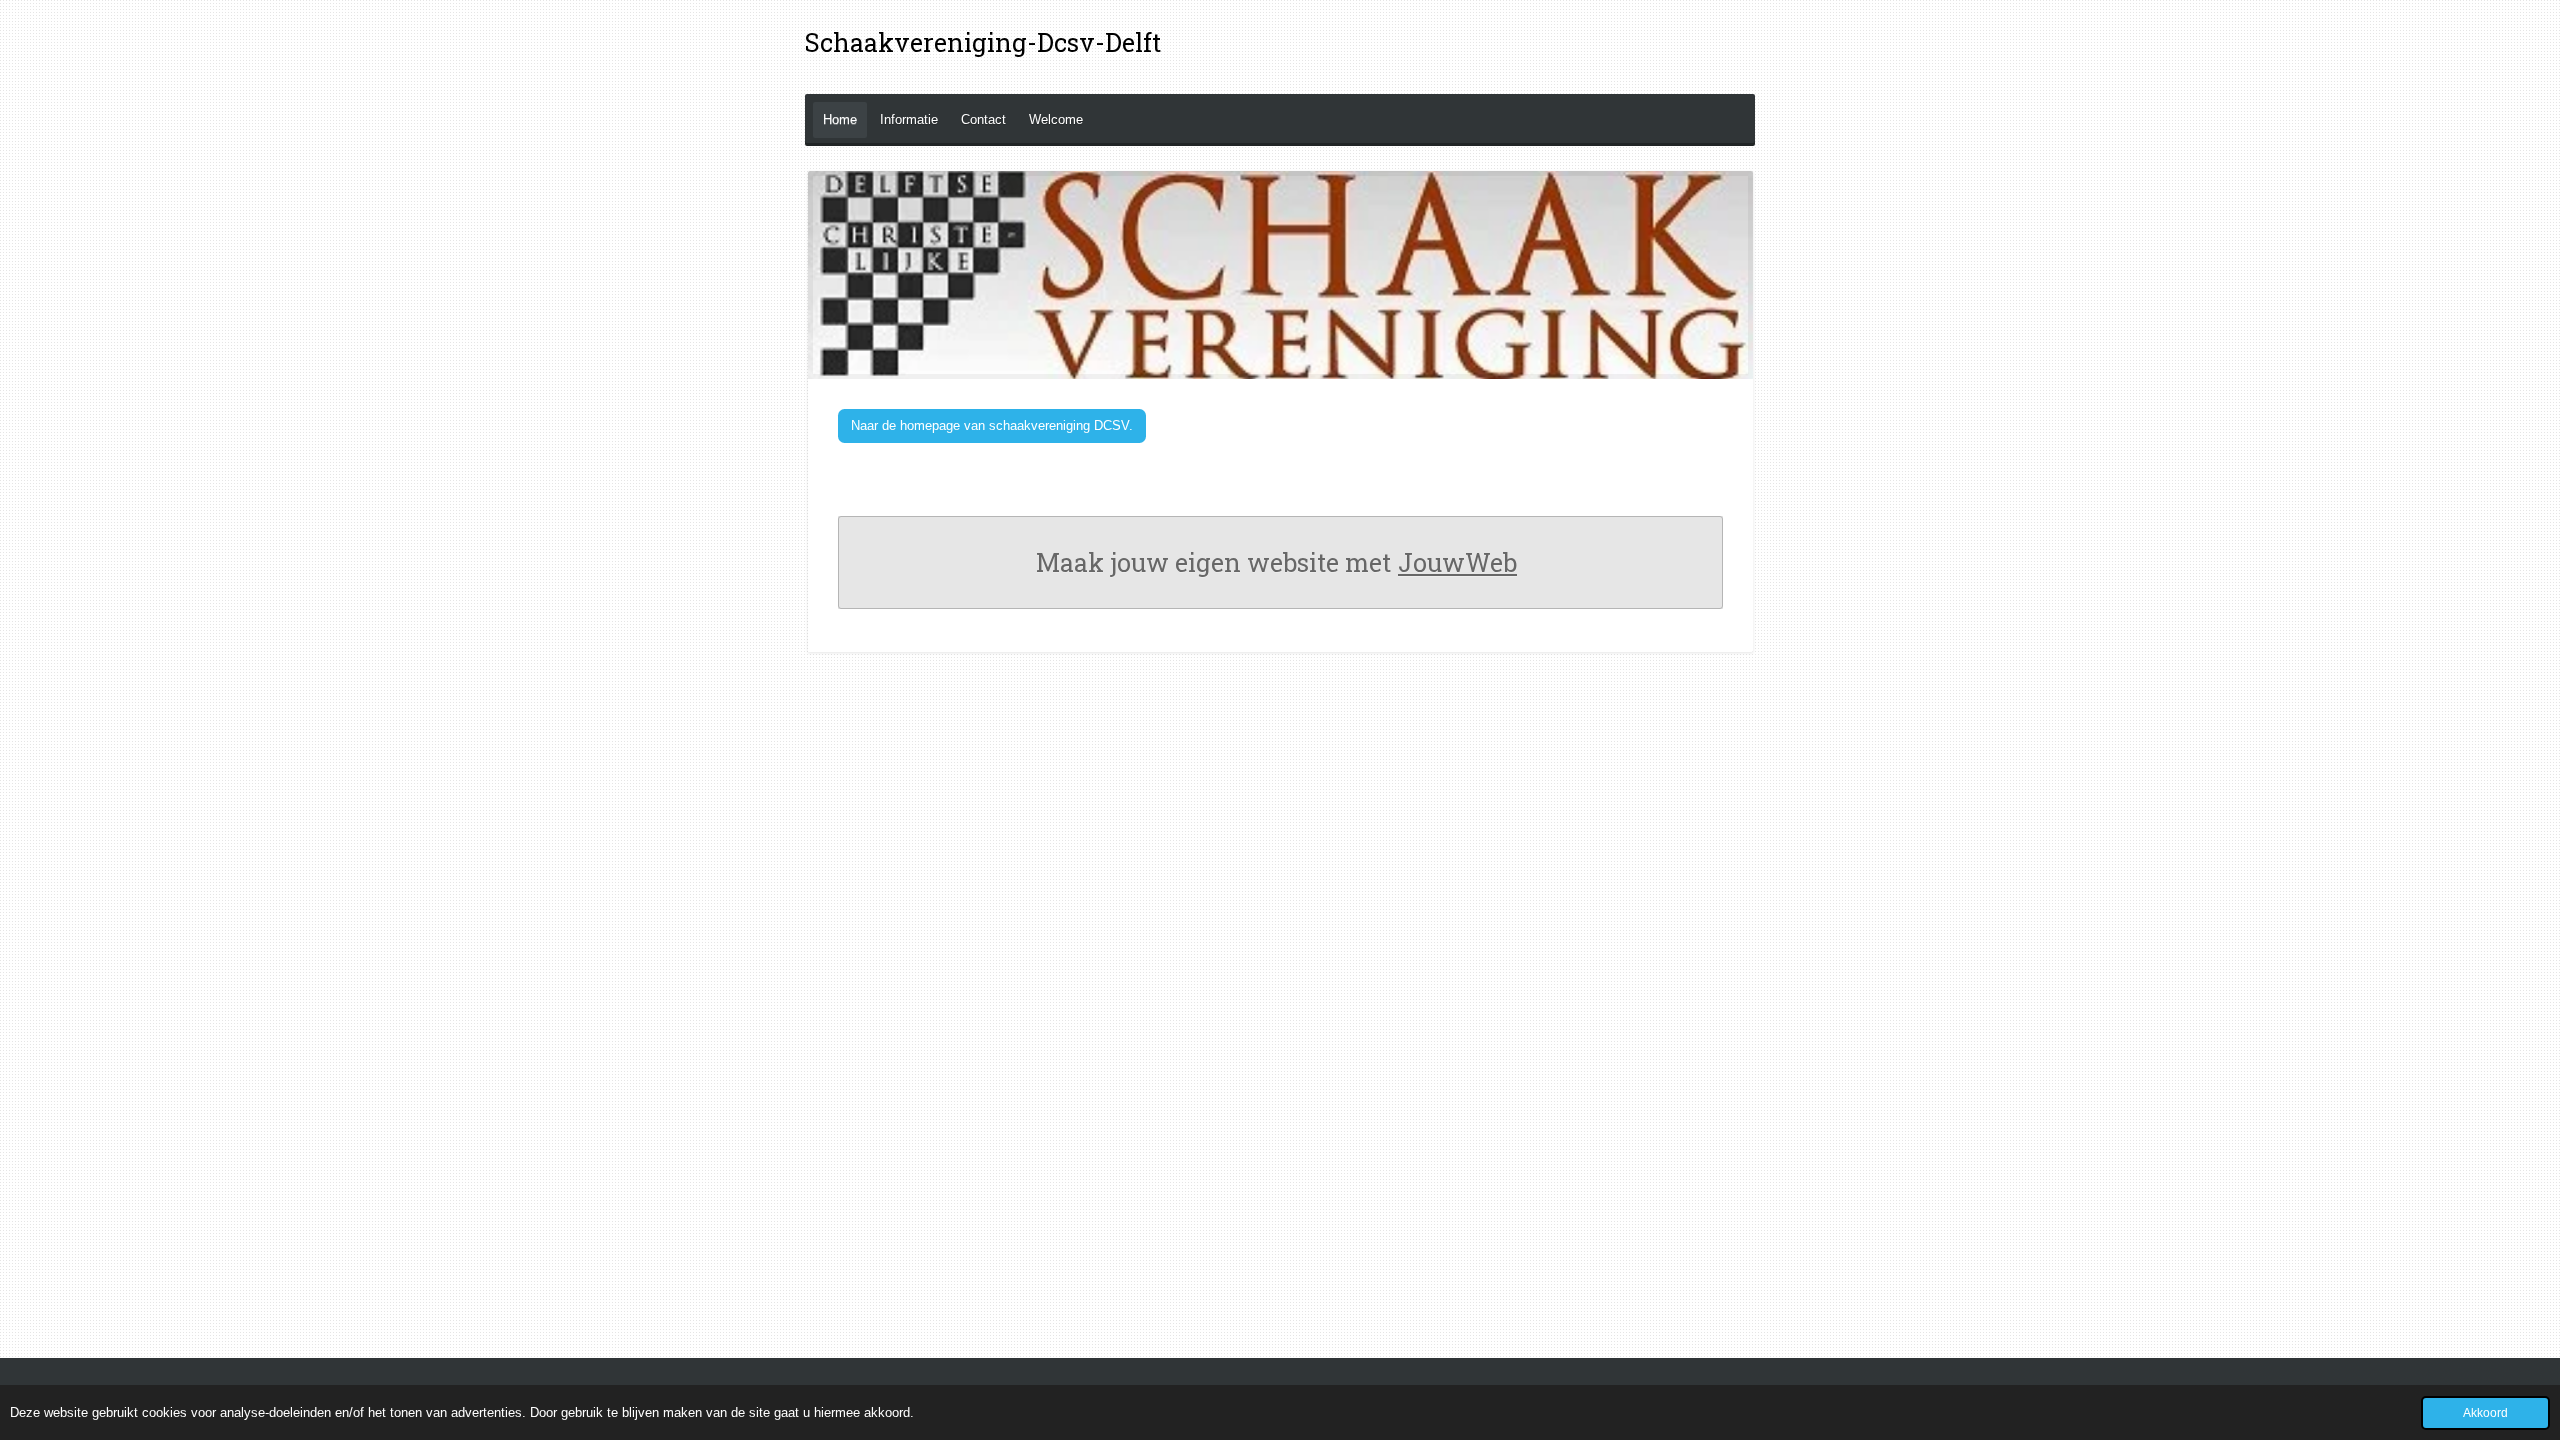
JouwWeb (1457, 562)
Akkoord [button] (2485, 1412)
